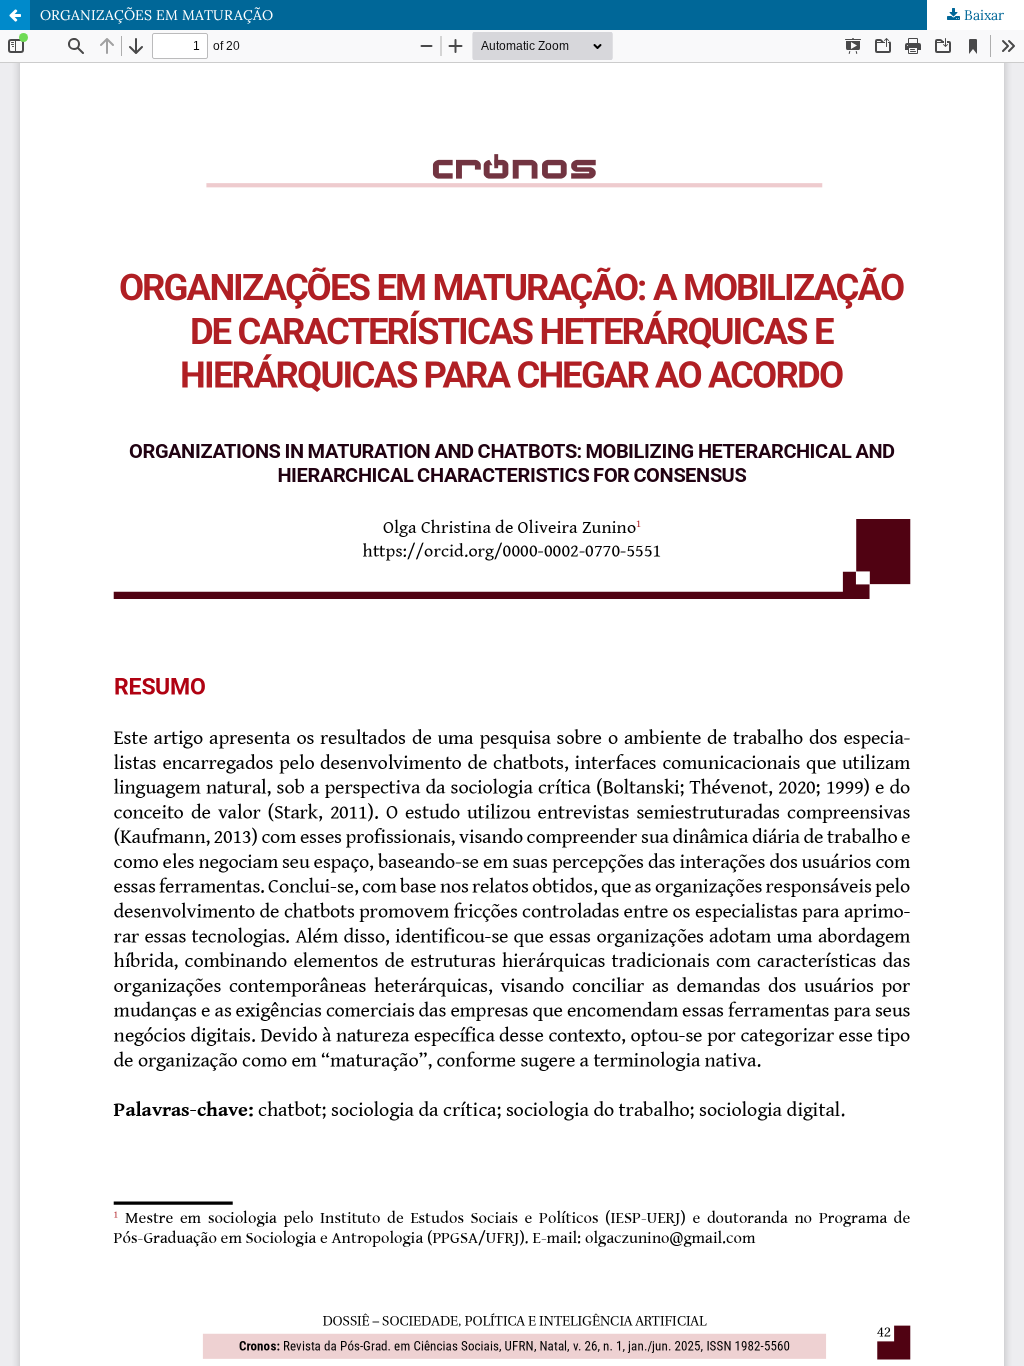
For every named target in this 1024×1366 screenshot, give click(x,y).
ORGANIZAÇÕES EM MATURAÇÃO (156, 15)
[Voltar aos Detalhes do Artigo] (15, 15)
